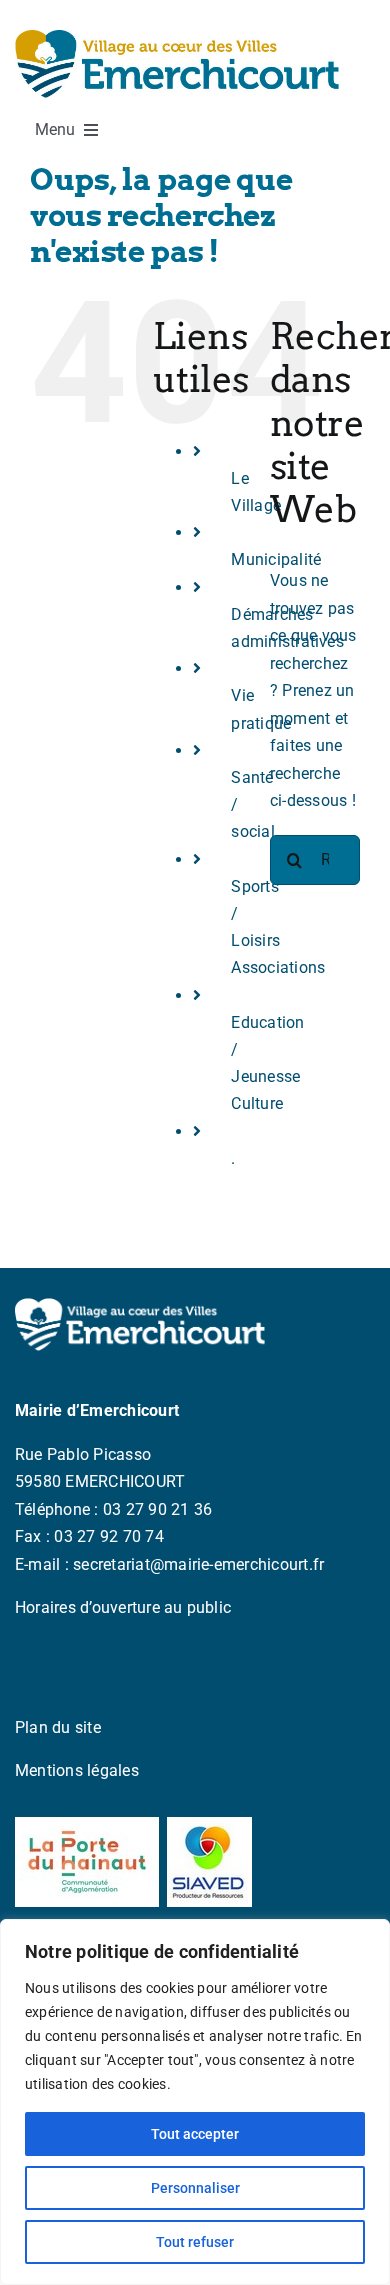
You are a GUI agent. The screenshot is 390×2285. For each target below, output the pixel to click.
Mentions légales (77, 1770)
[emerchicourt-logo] (177, 37)
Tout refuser (195, 2242)
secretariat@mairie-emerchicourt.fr (198, 1564)
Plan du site (58, 1727)
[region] (195, 2102)
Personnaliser (195, 2188)
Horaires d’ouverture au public (123, 1607)
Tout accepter (195, 2134)
